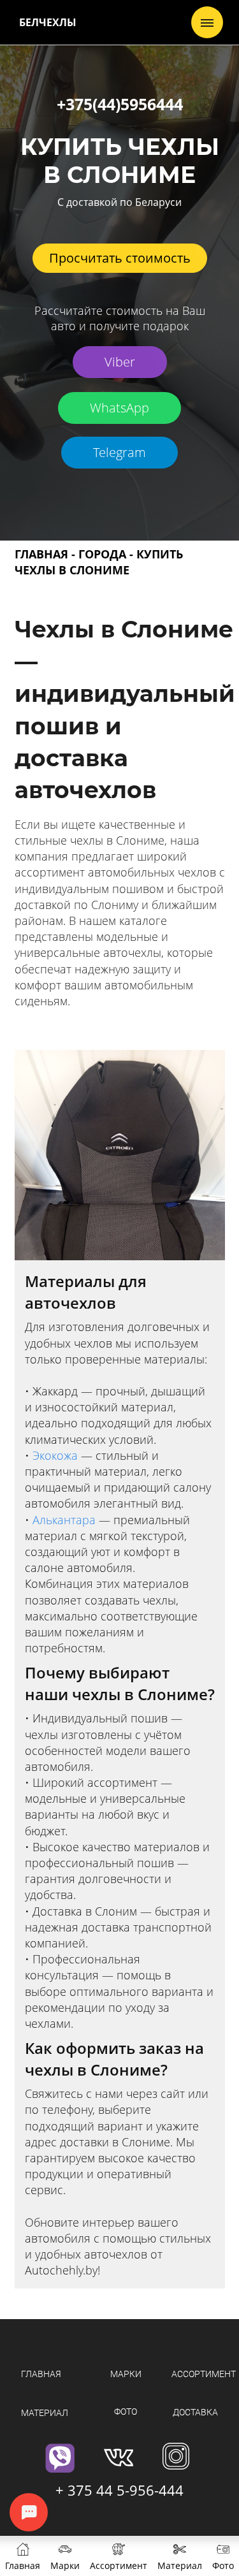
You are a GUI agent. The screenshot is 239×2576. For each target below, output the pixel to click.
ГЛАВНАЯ (41, 554)
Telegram (119, 452)
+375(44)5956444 (120, 104)
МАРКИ (126, 2374)
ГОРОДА (102, 554)
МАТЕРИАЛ (45, 2413)
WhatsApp (119, 408)
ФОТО (126, 2412)
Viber (120, 362)
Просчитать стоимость (120, 258)
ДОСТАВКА (195, 2412)
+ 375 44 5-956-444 (119, 2490)
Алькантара (64, 1520)
